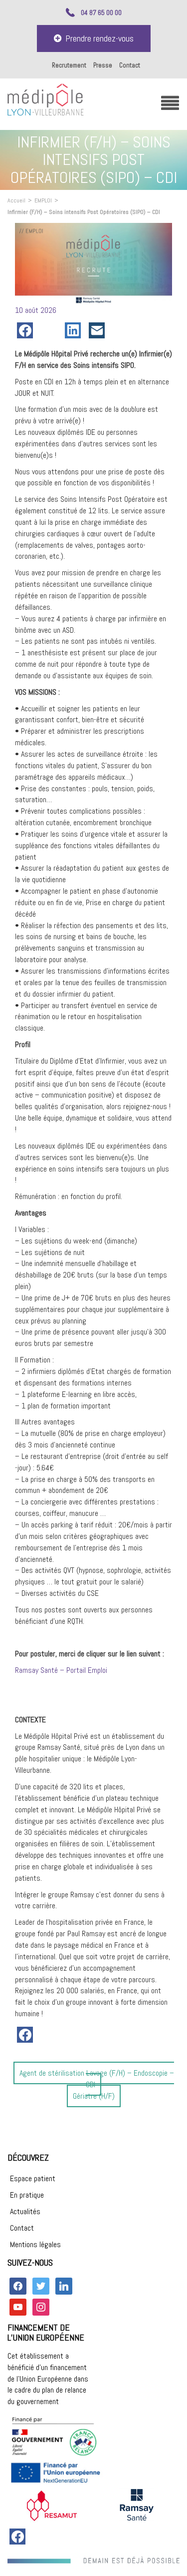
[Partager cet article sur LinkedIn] (75, 330)
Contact (130, 65)
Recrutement (69, 65)
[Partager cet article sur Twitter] (51, 330)
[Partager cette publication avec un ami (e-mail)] (99, 330)
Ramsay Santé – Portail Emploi (61, 1670)
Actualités (25, 2211)
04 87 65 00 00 (101, 12)
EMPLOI (43, 200)
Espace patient (33, 2178)
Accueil (16, 200)
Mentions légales (35, 2244)
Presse (103, 65)
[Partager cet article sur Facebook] (27, 330)
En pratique (27, 2195)
